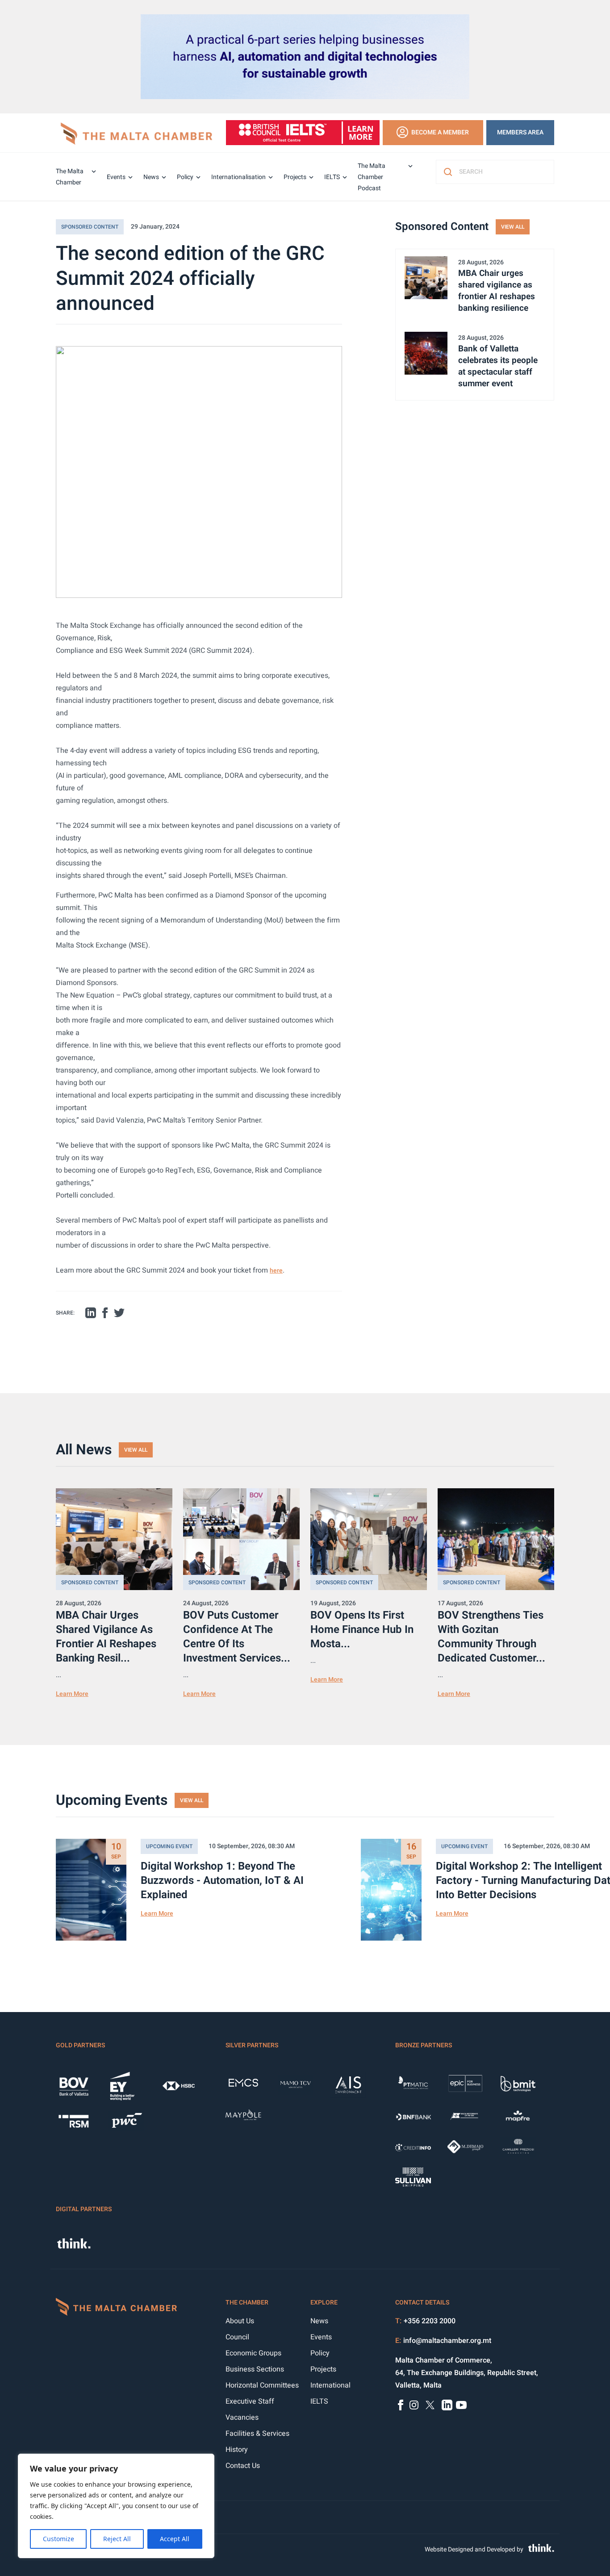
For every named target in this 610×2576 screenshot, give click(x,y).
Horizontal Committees (262, 2385)
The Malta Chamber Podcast (372, 177)
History (237, 2450)
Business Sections (255, 2369)
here (276, 1271)
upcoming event (169, 1846)
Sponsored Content (90, 227)
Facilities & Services (257, 2434)
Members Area (520, 132)
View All (513, 227)
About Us (240, 2321)
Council (237, 2337)
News (151, 177)
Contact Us (243, 2466)
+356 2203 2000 (430, 2321)
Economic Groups (253, 2353)
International (330, 2385)
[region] (116, 2506)
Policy (185, 177)
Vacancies (242, 2417)
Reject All (117, 2539)
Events (116, 177)
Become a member (440, 132)
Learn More (72, 1694)
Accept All (175, 2539)
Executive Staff (250, 2401)
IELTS (332, 177)
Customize (58, 2539)
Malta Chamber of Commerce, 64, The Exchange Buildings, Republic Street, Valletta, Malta (467, 2373)
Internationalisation (238, 177)
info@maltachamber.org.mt (447, 2341)
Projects (295, 177)
